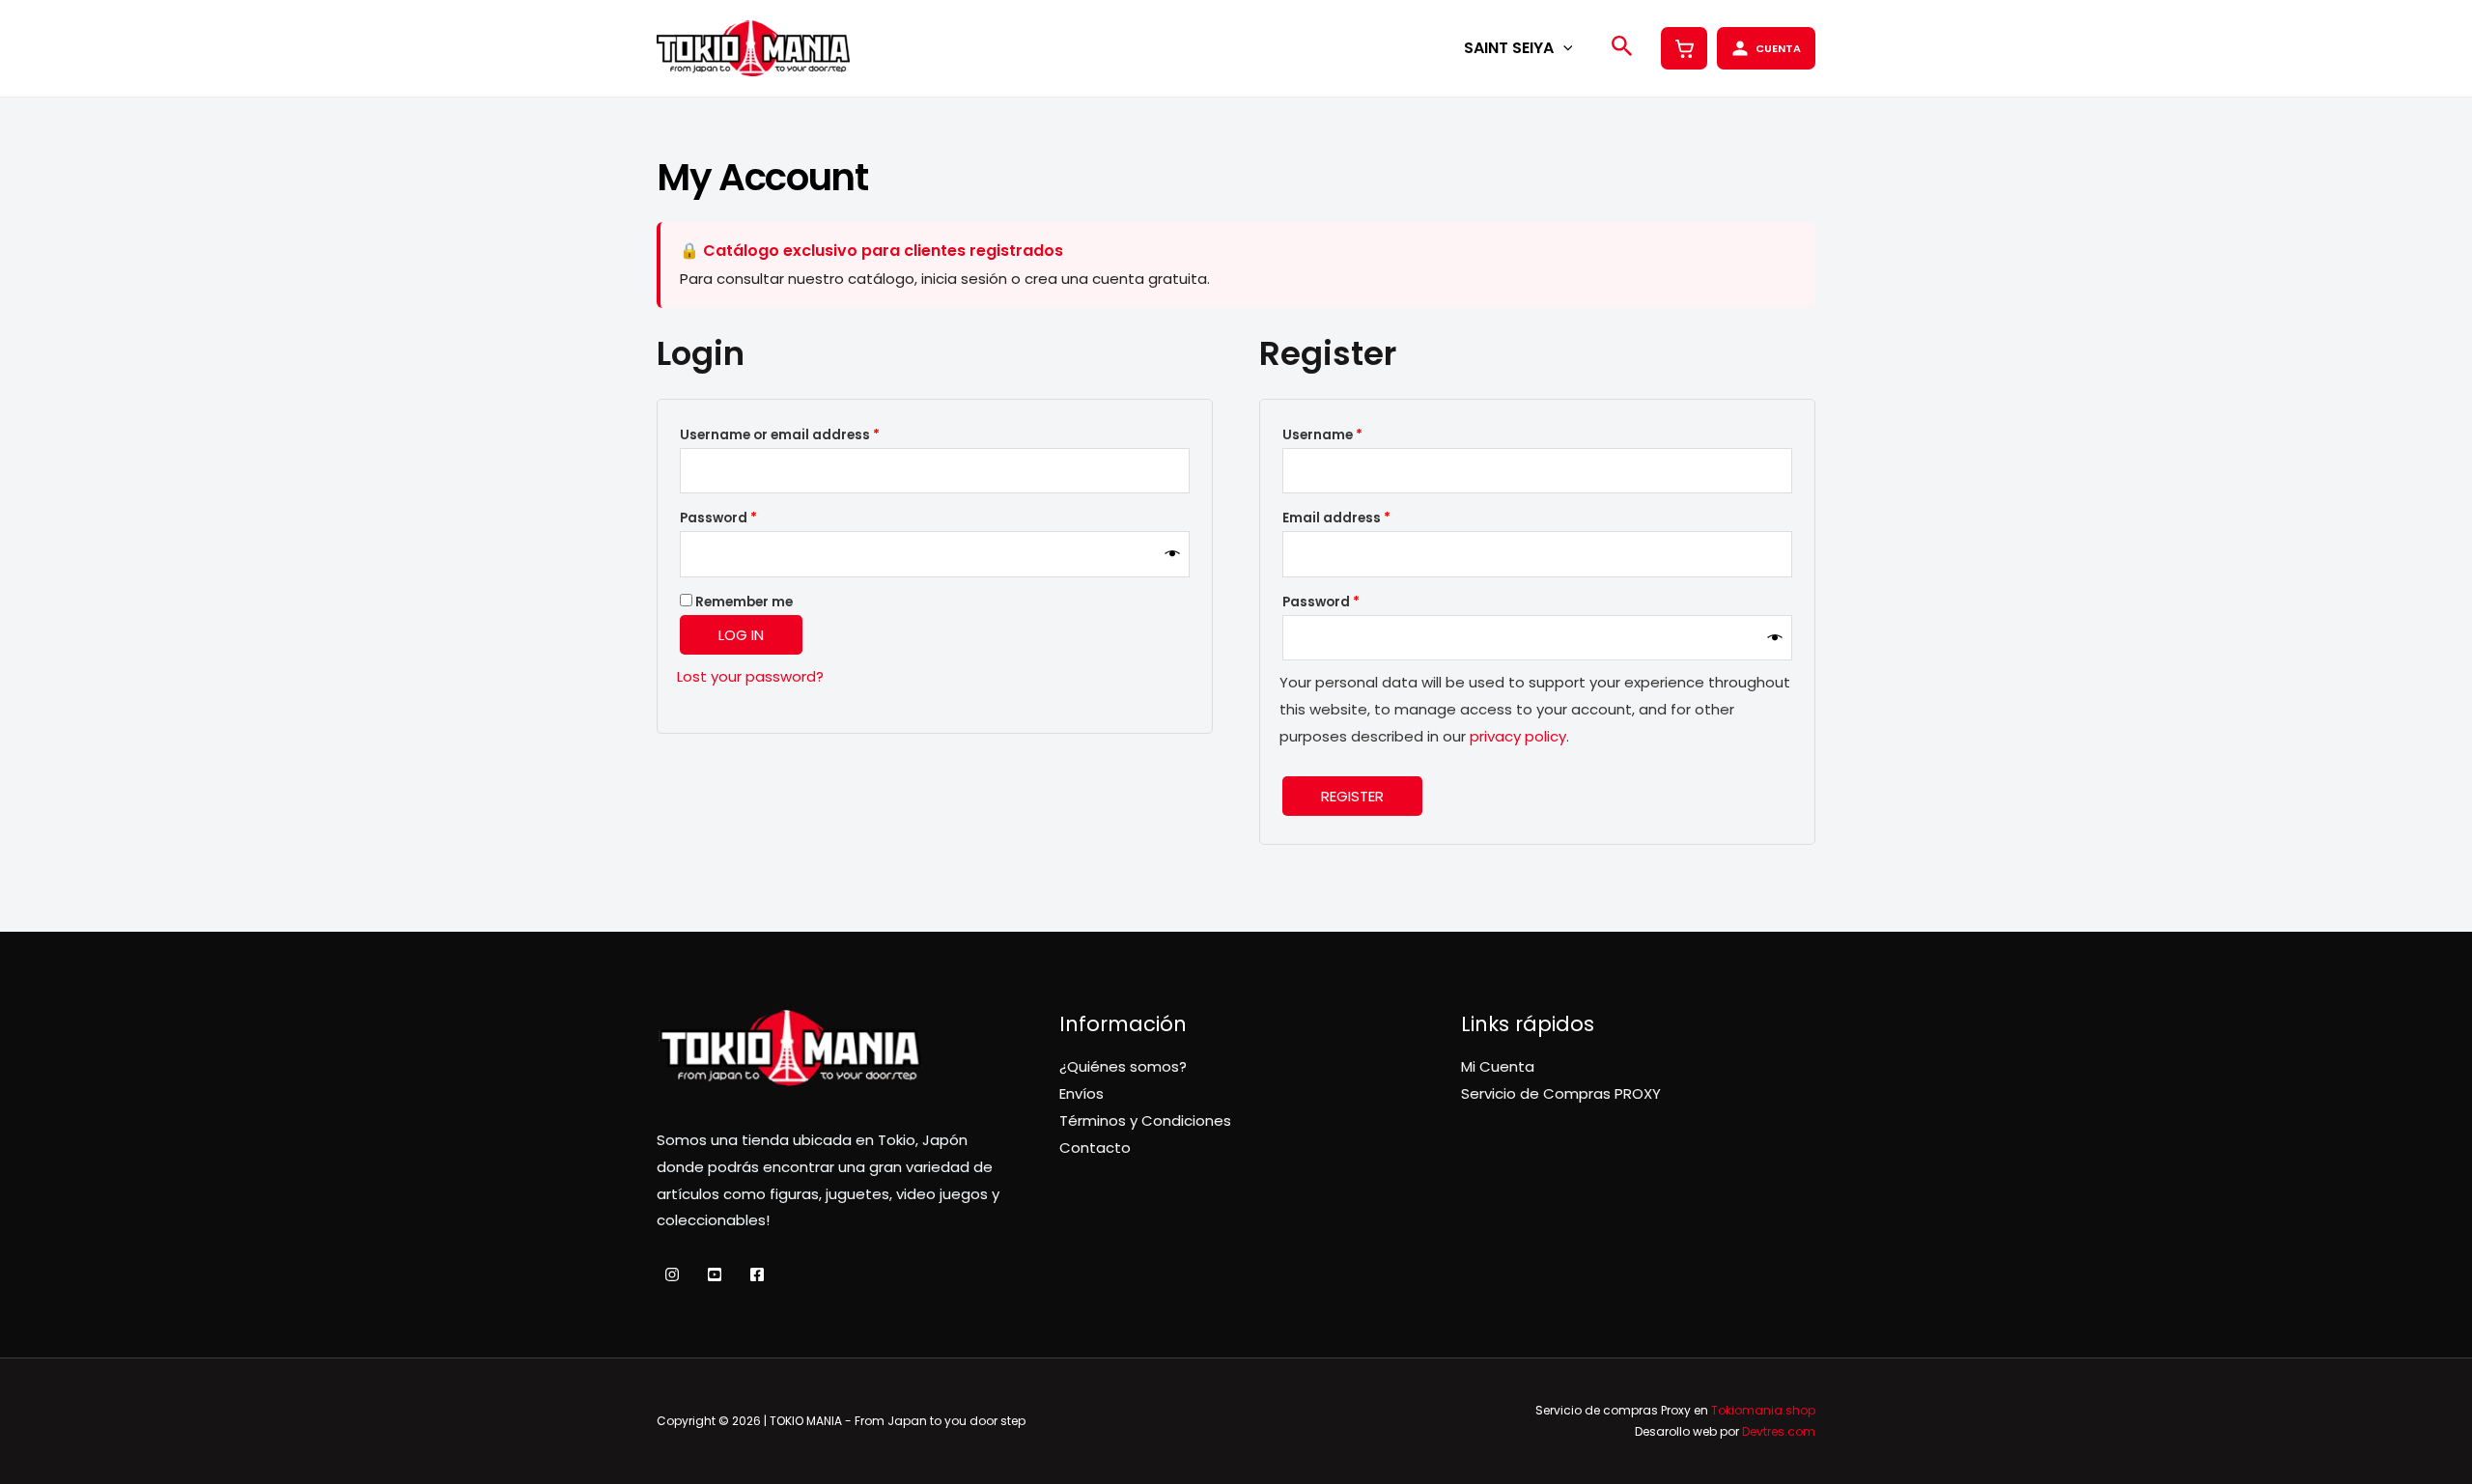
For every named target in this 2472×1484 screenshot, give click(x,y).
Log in (741, 635)
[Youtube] (715, 1274)
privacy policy (1518, 736)
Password (749, 518)
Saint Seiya (1509, 48)
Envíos (1081, 1093)
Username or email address (810, 434)
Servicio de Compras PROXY (1561, 1093)
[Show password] (1173, 554)
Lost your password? (750, 676)
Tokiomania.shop (1763, 1410)
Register (1352, 796)
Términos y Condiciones (1145, 1120)
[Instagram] (672, 1274)
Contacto (1095, 1148)
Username (1353, 434)
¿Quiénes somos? (1123, 1066)
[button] (1563, 48)
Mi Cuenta (1498, 1066)
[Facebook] (757, 1274)
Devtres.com (1779, 1431)
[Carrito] (1684, 48)
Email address (1367, 518)
